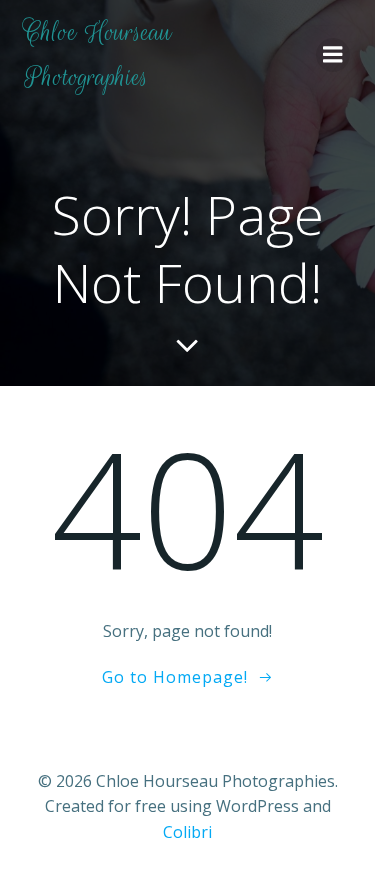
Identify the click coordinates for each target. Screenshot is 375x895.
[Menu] (333, 55)
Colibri (187, 832)
